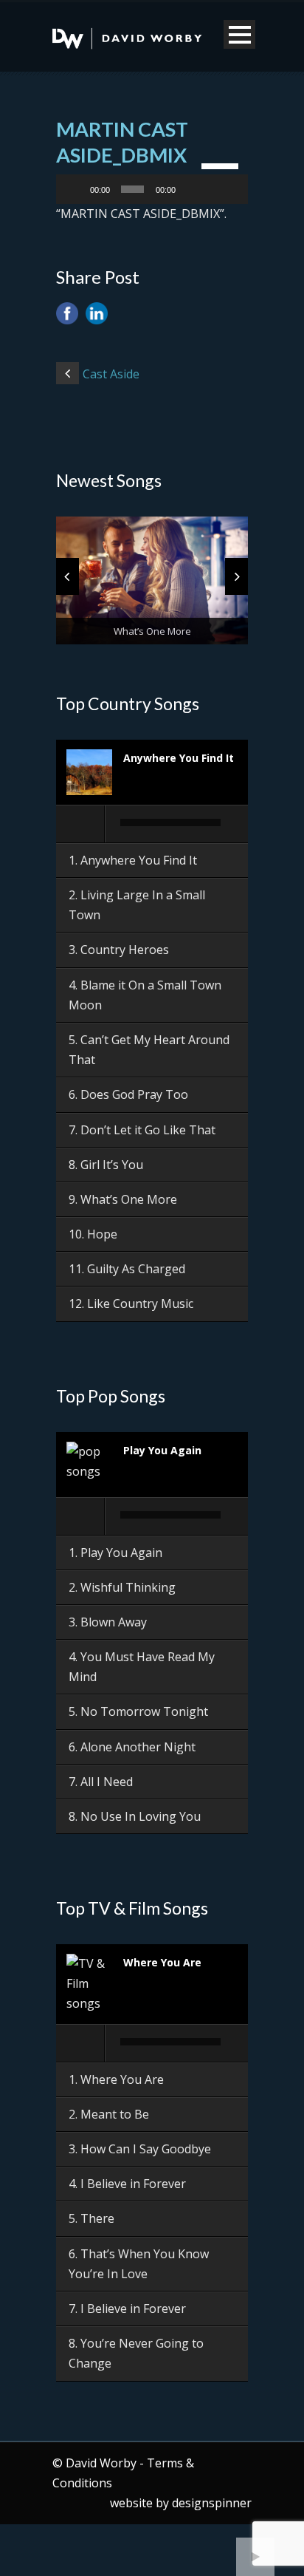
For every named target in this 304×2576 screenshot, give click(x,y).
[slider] (221, 165)
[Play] (75, 189)
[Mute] (190, 189)
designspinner (212, 2503)
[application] (152, 189)
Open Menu (239, 34)
